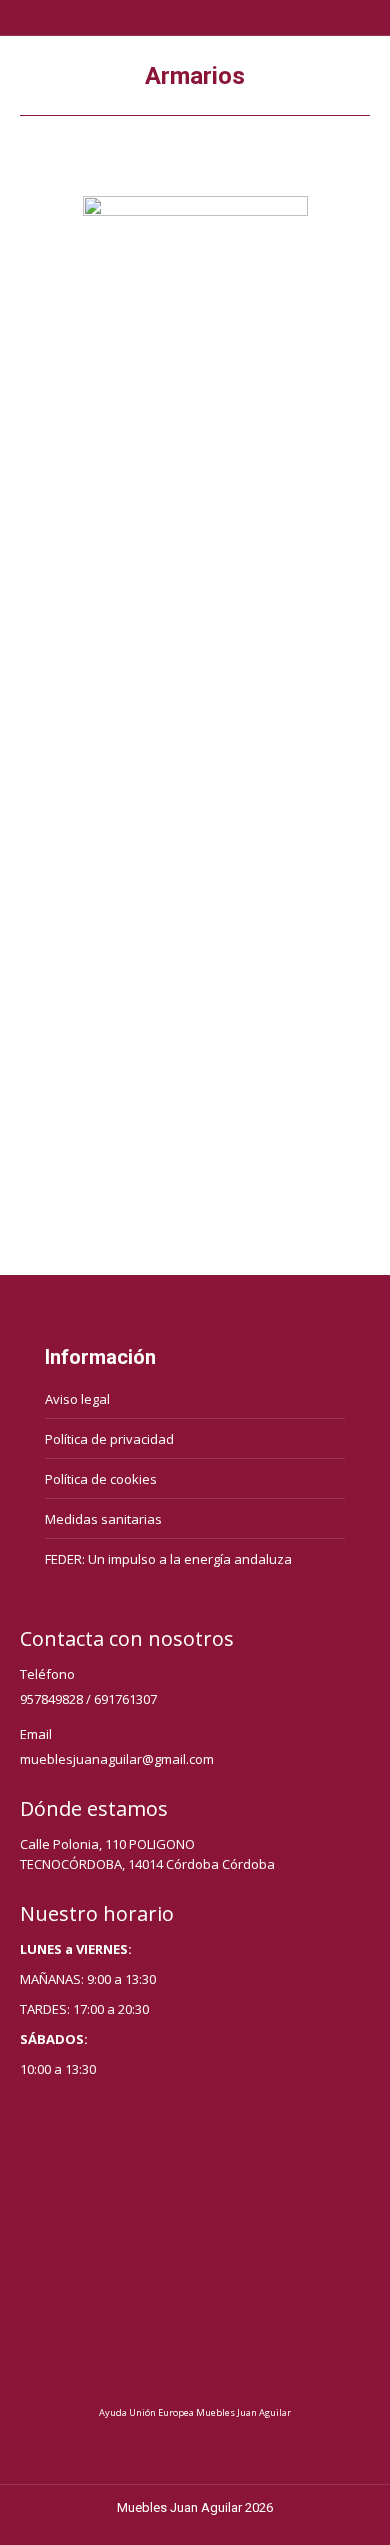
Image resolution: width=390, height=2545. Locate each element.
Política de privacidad (109, 1439)
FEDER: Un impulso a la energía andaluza (168, 1559)
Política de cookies (101, 1479)
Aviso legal (77, 1399)
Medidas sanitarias (103, 1519)
